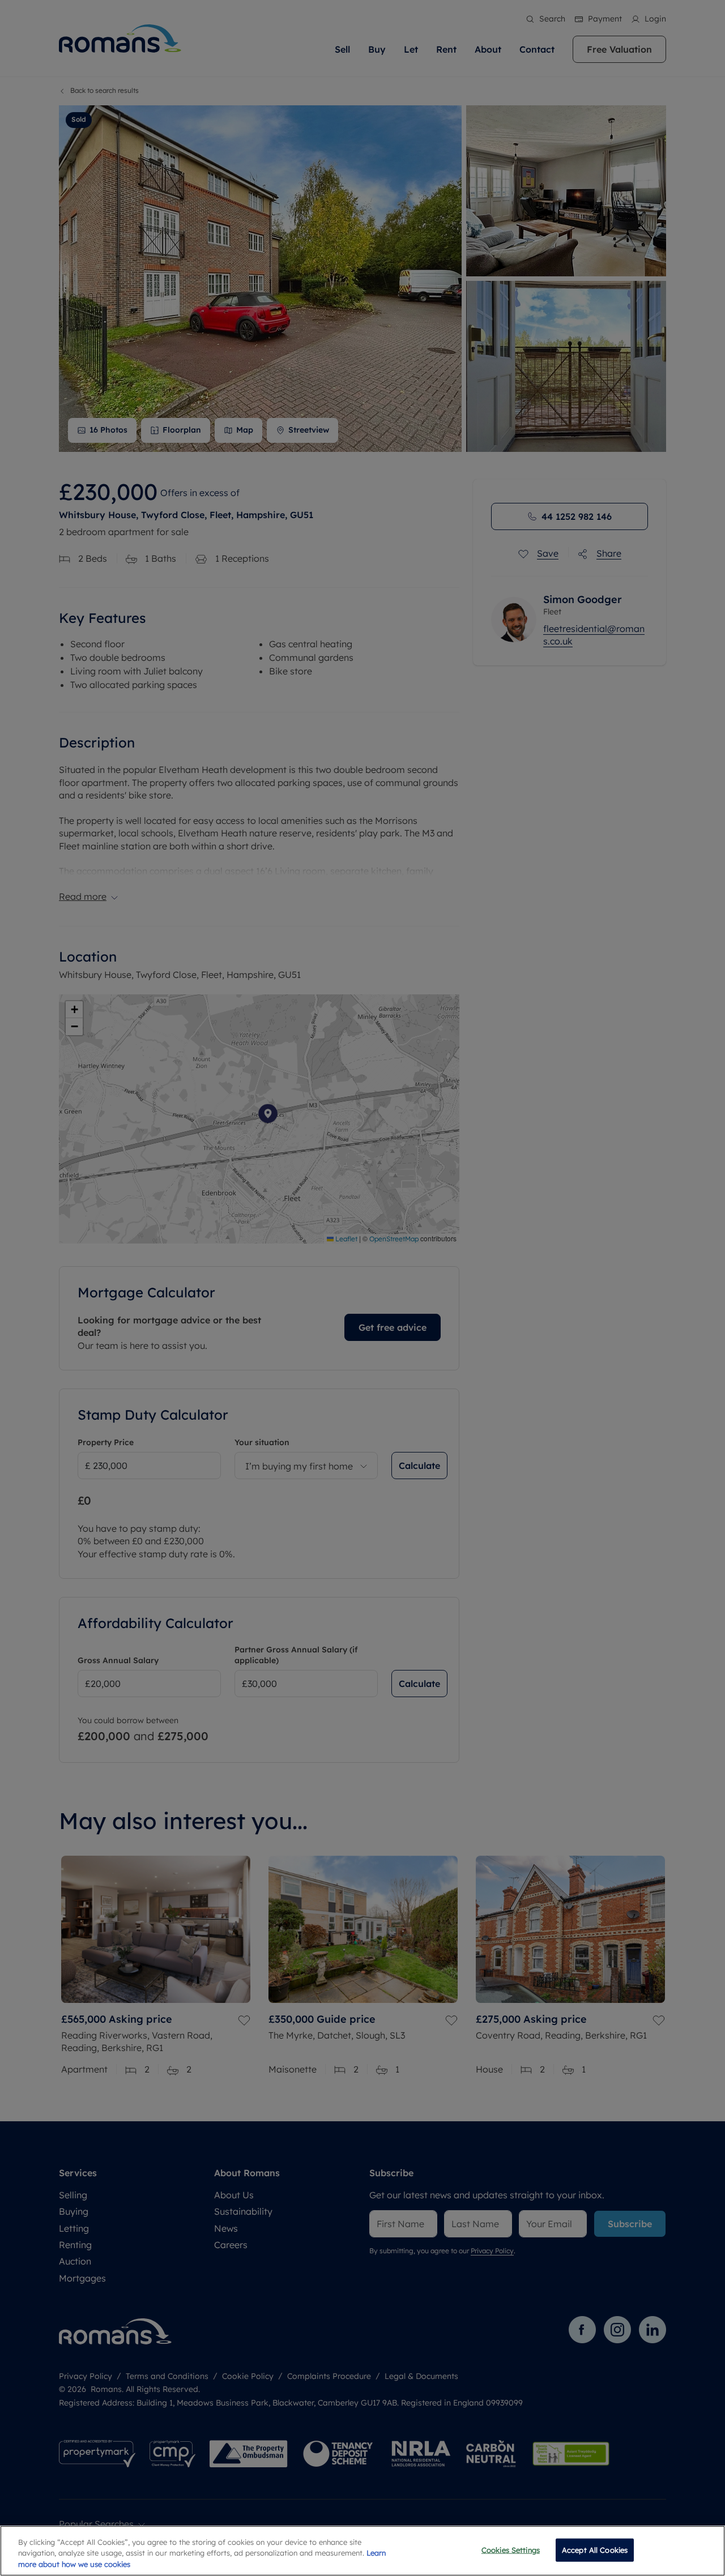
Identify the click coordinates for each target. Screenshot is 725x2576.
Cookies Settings (511, 2549)
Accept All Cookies (595, 2549)
